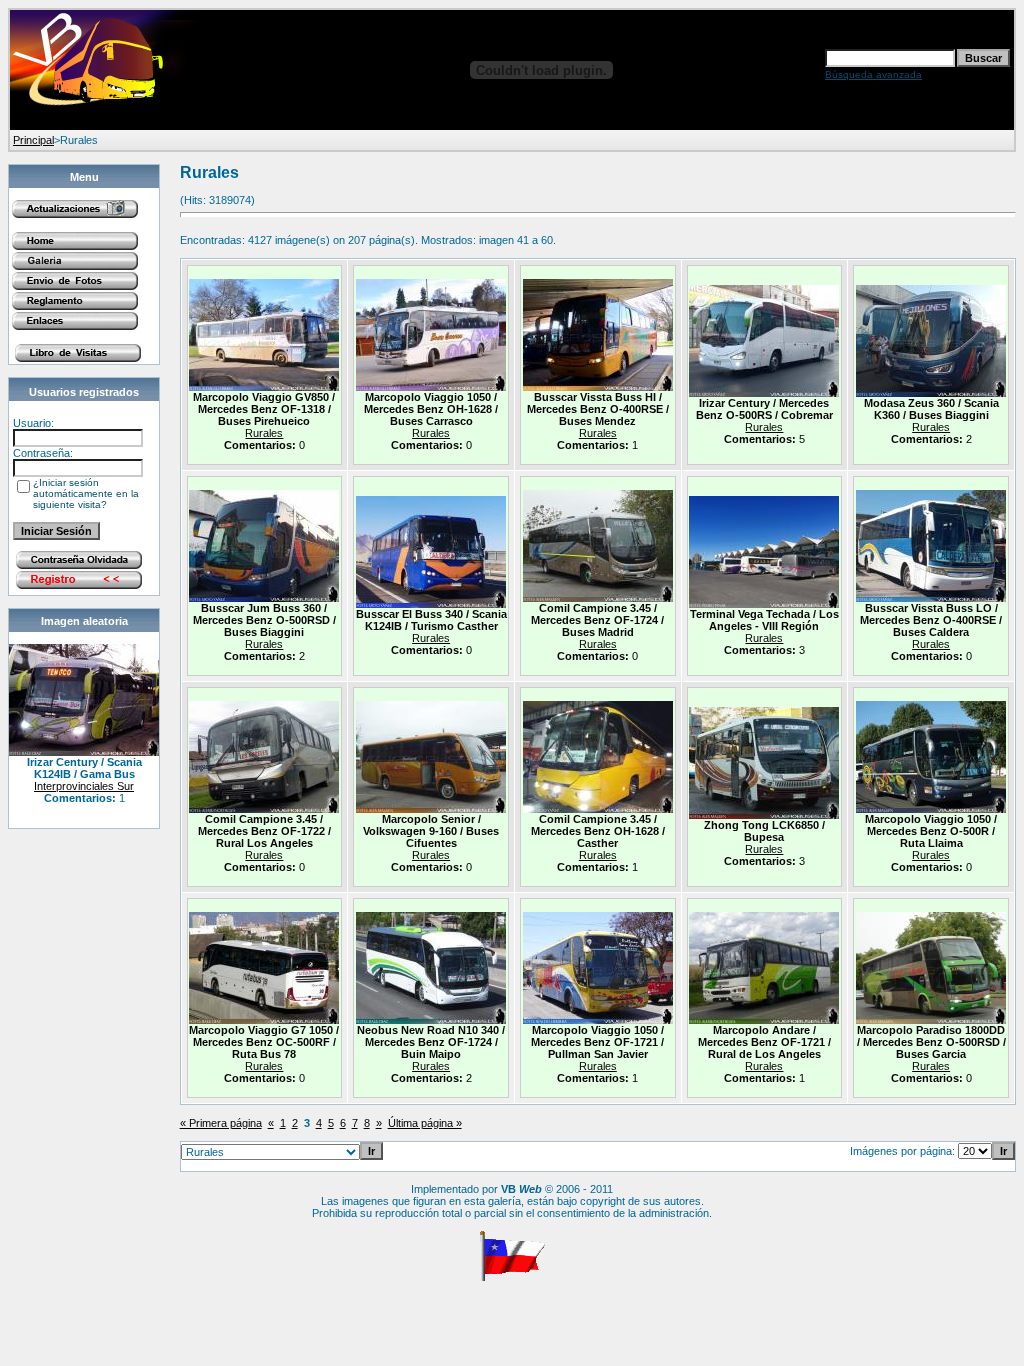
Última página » (425, 1123)
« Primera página (221, 1123)
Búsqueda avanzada (873, 74)
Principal (33, 140)
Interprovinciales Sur (84, 786)
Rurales (264, 433)
